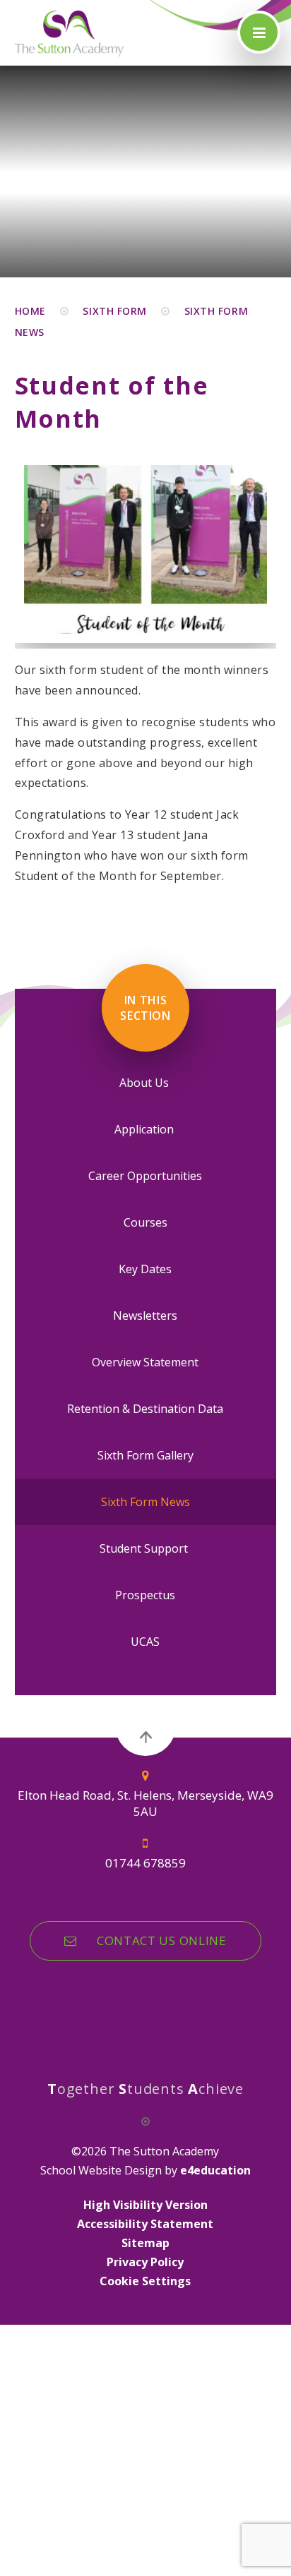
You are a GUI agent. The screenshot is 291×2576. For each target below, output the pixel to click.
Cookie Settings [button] (145, 2281)
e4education (215, 2170)
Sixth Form (115, 311)
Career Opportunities (145, 1176)
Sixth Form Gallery (145, 1455)
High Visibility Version (145, 2205)
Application (145, 1129)
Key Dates (145, 1269)
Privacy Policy (145, 2262)
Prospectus (145, 1595)
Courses (145, 1222)
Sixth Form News (145, 1502)
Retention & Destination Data (145, 1409)
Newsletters (145, 1316)
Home (30, 311)
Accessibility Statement (145, 2224)
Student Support (145, 1548)
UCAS (145, 1642)
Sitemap (145, 2243)
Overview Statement (145, 1362)
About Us (145, 1083)
